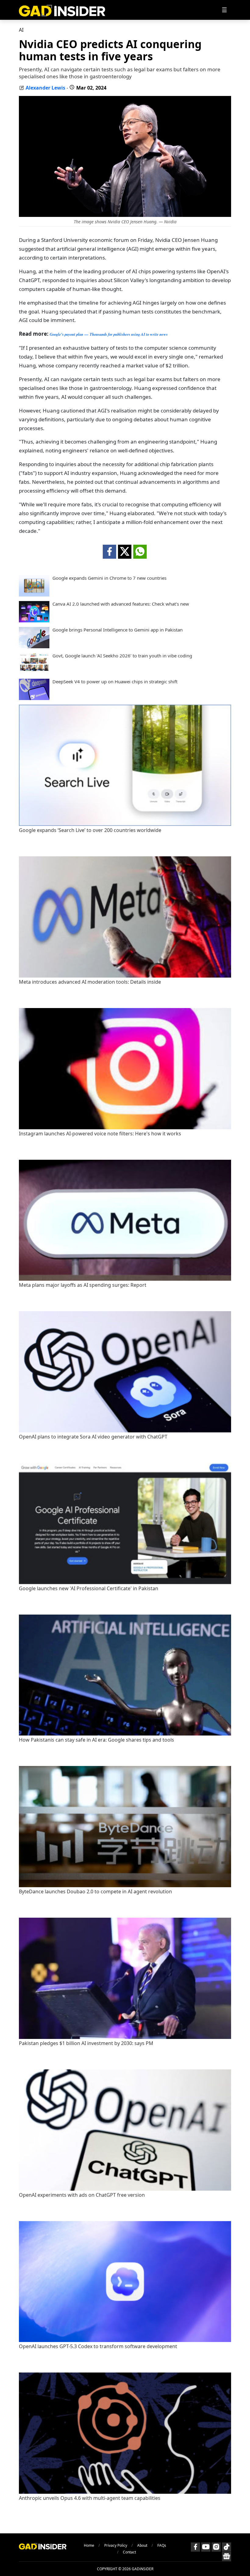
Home (89, 2545)
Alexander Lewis (45, 88)
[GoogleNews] (227, 2557)
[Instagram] (216, 2547)
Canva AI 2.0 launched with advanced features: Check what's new (121, 604)
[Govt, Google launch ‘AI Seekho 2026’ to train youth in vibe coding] (34, 672)
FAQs (162, 2545)
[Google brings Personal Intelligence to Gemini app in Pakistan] (34, 646)
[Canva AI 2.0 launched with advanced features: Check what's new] (34, 621)
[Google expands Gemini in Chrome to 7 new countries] (34, 595)
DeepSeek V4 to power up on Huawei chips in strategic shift (115, 682)
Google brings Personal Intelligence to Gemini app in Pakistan (118, 630)
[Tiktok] (227, 2547)
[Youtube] (206, 2547)
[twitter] (125, 552)
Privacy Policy (116, 2545)
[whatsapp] (140, 552)
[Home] (62, 10)
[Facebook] (195, 2547)
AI (21, 30)
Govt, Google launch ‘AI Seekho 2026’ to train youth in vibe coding (122, 656)
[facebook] (109, 552)
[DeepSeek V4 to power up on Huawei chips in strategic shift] (34, 698)
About (142, 2545)
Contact (129, 2552)
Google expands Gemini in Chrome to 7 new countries (109, 578)
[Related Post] (125, 824)
